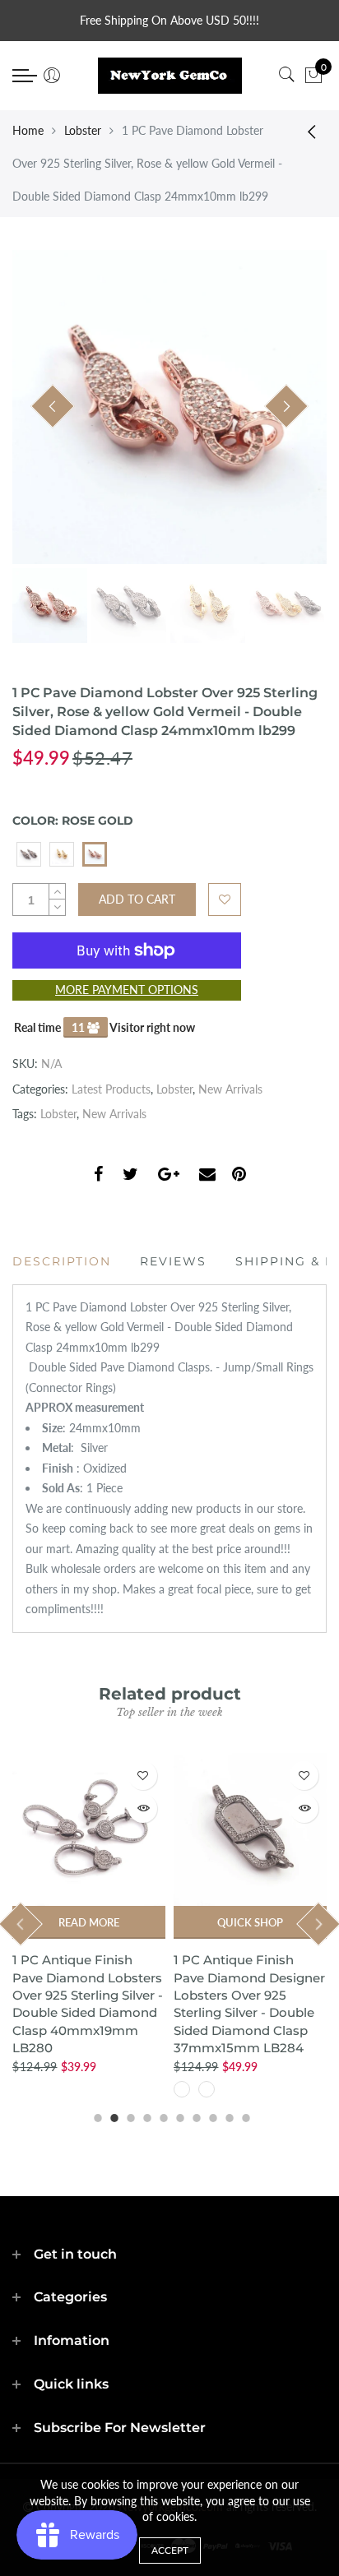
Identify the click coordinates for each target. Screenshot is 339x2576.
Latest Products (111, 1089)
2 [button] (112, 2116)
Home (28, 130)
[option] (169, 407)
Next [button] (286, 406)
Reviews (173, 1261)
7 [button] (194, 2116)
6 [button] (178, 2116)
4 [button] (145, 2116)
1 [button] (95, 2116)
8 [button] (211, 2116)
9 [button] (227, 2116)
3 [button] (128, 2116)
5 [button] (161, 2116)
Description (62, 1261)
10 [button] (244, 2116)
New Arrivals (230, 1089)
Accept (170, 2550)
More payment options (127, 990)
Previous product (306, 131)
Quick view (143, 1808)
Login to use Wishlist (225, 900)
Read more (89, 1922)
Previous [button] (53, 406)
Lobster (83, 130)
